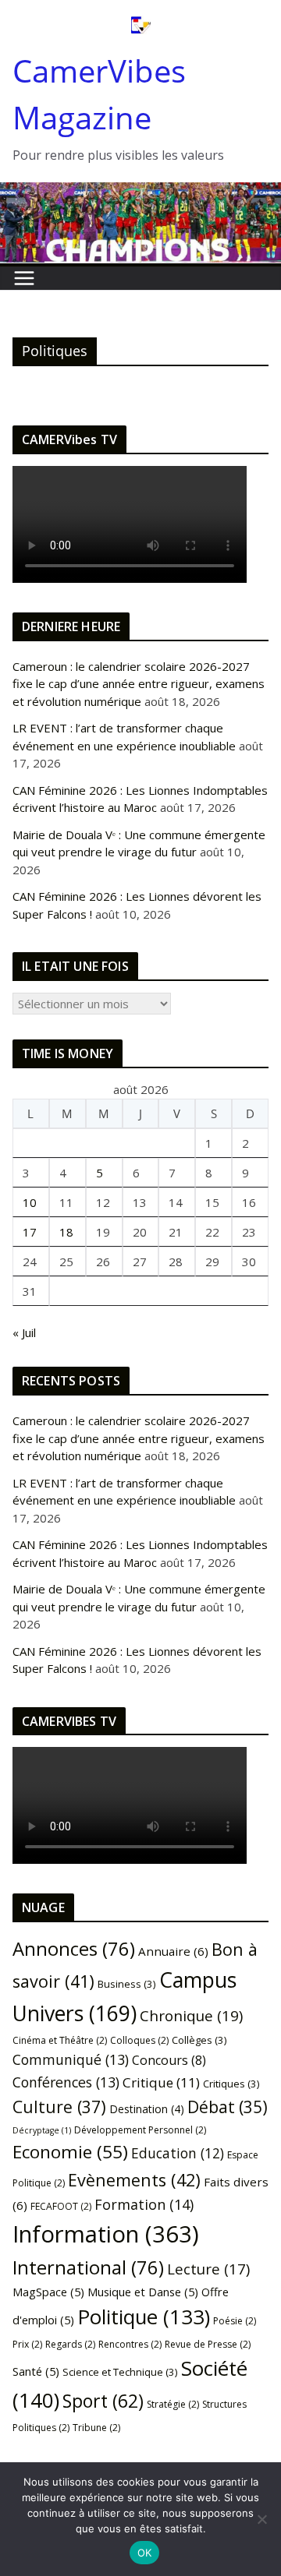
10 (30, 1202)
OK (145, 2553)
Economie (70, 2152)
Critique (161, 2082)
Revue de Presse (208, 2344)
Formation (144, 2204)
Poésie (235, 2321)
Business (127, 1984)
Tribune (96, 2428)
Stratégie (173, 2404)
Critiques (231, 2084)
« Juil (24, 1332)
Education (178, 2153)
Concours (169, 2060)
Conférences (66, 2082)
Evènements (134, 2180)
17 (30, 1232)
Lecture (208, 2269)
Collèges (199, 2040)
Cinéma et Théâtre (60, 2040)
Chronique (191, 2016)
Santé (36, 2371)
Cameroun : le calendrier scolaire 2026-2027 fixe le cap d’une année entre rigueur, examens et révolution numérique (139, 684)
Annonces (74, 1949)
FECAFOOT (61, 2206)
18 (66, 1232)
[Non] (261, 2519)
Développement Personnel (140, 2130)
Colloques (139, 2040)
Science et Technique (120, 2372)
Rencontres (130, 2344)
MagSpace (48, 2292)
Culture (59, 2107)
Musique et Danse (143, 2292)
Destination (147, 2109)
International (88, 2267)
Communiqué (71, 2059)
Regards (70, 2344)
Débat (228, 2107)
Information (106, 2234)
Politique (144, 2317)
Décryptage (42, 2130)
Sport (103, 2401)
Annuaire (173, 1951)
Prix (27, 2344)
